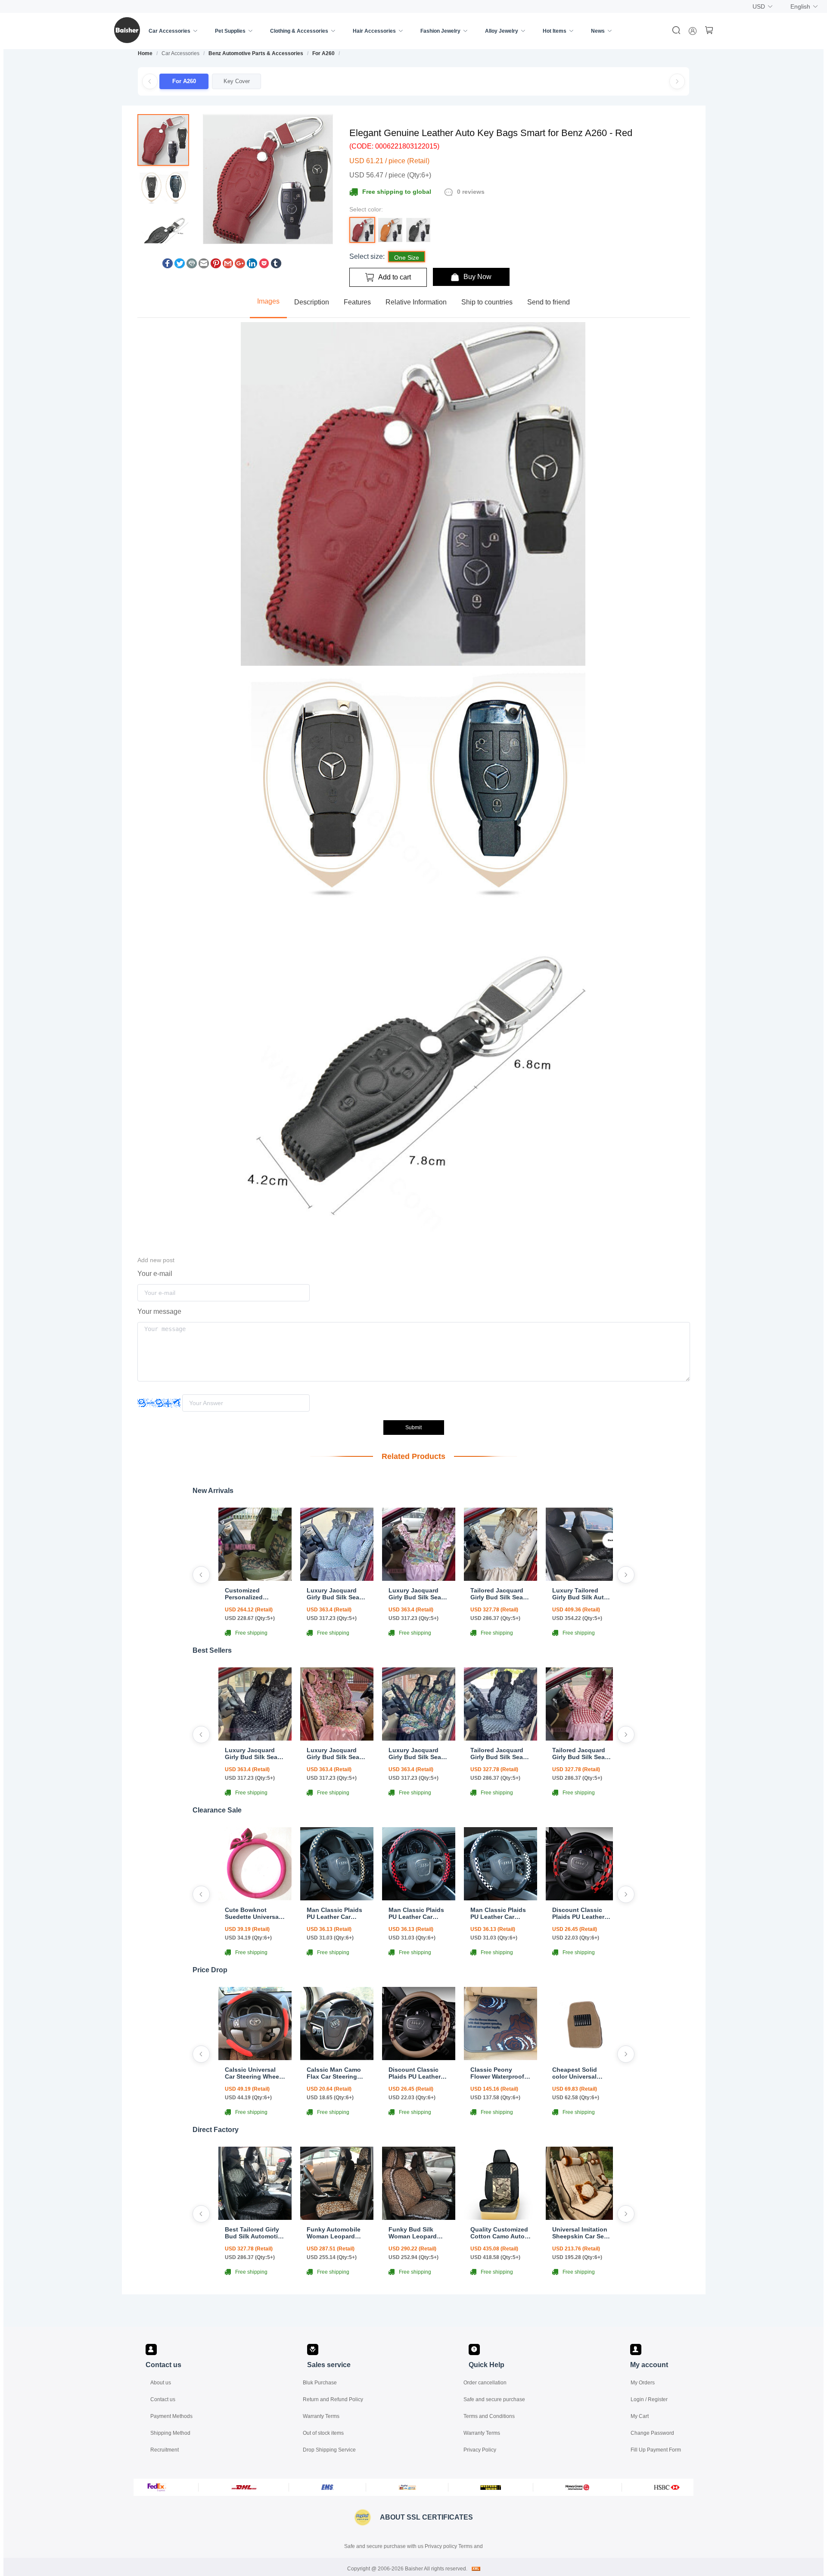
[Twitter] (180, 266)
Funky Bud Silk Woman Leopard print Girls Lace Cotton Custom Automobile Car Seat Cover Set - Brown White (419, 2233)
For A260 (323, 53)
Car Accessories (169, 31)
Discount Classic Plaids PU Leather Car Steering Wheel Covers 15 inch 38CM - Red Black (580, 1913)
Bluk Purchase (320, 2383)
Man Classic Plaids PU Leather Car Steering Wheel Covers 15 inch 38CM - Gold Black (334, 1913)
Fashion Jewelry (440, 31)
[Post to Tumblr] (276, 266)
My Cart (640, 2416)
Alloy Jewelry (502, 31)
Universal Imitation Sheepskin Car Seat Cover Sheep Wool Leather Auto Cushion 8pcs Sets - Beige (582, 2233)
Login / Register (649, 2399)
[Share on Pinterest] (216, 266)
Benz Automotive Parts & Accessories (256, 53)
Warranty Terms (321, 2416)
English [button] (800, 6)
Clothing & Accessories (299, 31)
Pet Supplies (230, 31)
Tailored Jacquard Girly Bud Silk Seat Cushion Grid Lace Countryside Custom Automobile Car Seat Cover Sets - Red (581, 1754)
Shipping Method (170, 2433)
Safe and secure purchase (494, 2399)
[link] (145, 53)
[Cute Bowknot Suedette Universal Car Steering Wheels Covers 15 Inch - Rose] (255, 1898)
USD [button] (759, 6)
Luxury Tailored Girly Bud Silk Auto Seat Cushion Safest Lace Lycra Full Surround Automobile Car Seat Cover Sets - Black (582, 1594)
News (598, 31)
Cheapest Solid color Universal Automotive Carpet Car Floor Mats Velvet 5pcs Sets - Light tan (580, 2073)
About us (161, 2383)
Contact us (163, 2399)
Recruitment (165, 2450)
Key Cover (237, 81)
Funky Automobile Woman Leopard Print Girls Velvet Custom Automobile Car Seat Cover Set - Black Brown (336, 2233)
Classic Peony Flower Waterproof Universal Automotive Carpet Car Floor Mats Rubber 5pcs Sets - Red (498, 2073)
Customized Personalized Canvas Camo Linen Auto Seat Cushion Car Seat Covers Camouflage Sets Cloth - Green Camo (254, 1594)
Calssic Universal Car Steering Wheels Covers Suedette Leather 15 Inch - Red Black (255, 2073)
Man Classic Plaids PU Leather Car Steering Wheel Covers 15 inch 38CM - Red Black (416, 1913)
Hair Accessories (374, 31)
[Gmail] (228, 266)
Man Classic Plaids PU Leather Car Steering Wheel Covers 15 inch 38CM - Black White (499, 1913)
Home (145, 53)
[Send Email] (204, 266)
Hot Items (555, 31)
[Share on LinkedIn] (252, 266)
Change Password (652, 2433)
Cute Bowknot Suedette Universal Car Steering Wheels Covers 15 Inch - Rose (255, 1913)
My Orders (643, 2383)
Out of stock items (323, 2433)
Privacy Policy (480, 2450)
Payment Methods (171, 2416)
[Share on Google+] (240, 266)
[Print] (192, 266)
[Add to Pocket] (264, 266)
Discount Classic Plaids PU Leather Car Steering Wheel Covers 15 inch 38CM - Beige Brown (418, 2073)
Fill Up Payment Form (656, 2450)
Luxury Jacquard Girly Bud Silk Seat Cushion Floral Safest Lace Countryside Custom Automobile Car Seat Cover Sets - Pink (418, 1594)
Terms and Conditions (489, 2416)
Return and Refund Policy (333, 2399)
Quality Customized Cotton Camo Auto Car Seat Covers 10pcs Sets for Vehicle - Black (499, 2233)
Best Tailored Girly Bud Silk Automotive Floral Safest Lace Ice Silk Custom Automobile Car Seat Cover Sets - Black (255, 2233)
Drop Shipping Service (329, 2450)
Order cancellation (485, 2383)
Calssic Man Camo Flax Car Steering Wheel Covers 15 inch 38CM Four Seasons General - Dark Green (334, 2073)
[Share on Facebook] (168, 266)
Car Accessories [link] (180, 53)
